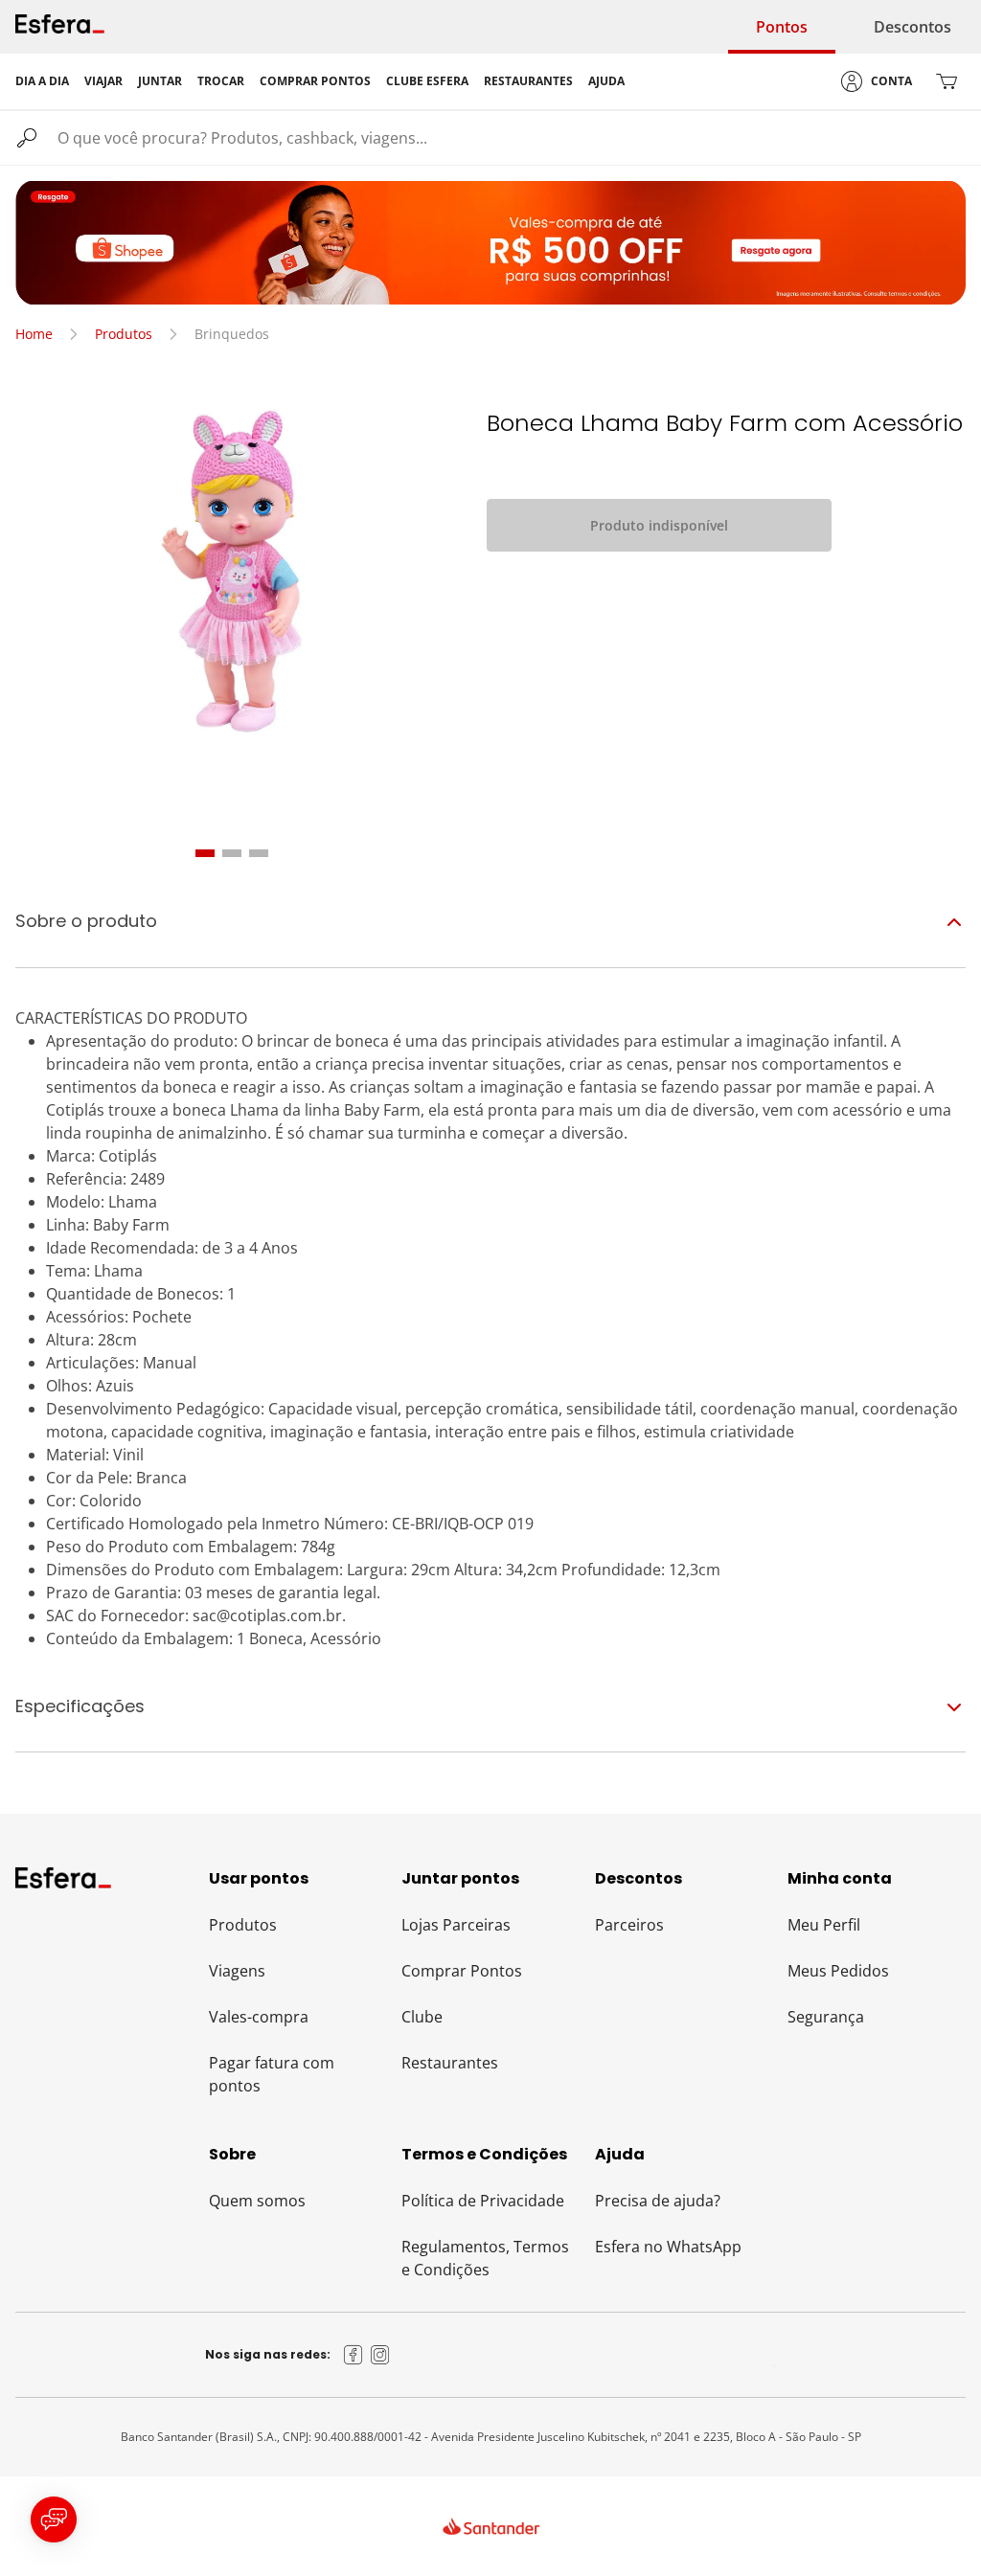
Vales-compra (259, 2017)
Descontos (913, 27)
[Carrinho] (947, 81)
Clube (422, 2017)
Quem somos (257, 2201)
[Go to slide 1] (205, 853)
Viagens (237, 1971)
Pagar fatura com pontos (272, 2074)
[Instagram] (380, 2355)
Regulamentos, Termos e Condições (485, 2258)
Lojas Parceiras (456, 1925)
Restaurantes (450, 2063)
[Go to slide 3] (259, 853)
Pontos (782, 27)
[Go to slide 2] (232, 853)
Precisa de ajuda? (658, 2201)
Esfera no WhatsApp (668, 2247)
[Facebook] (354, 2355)
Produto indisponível (659, 525)
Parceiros (629, 1925)
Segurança (826, 2017)
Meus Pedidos (838, 1971)
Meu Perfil (824, 1925)
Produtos (124, 334)
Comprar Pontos (462, 1971)
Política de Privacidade (483, 2201)
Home (34, 334)
